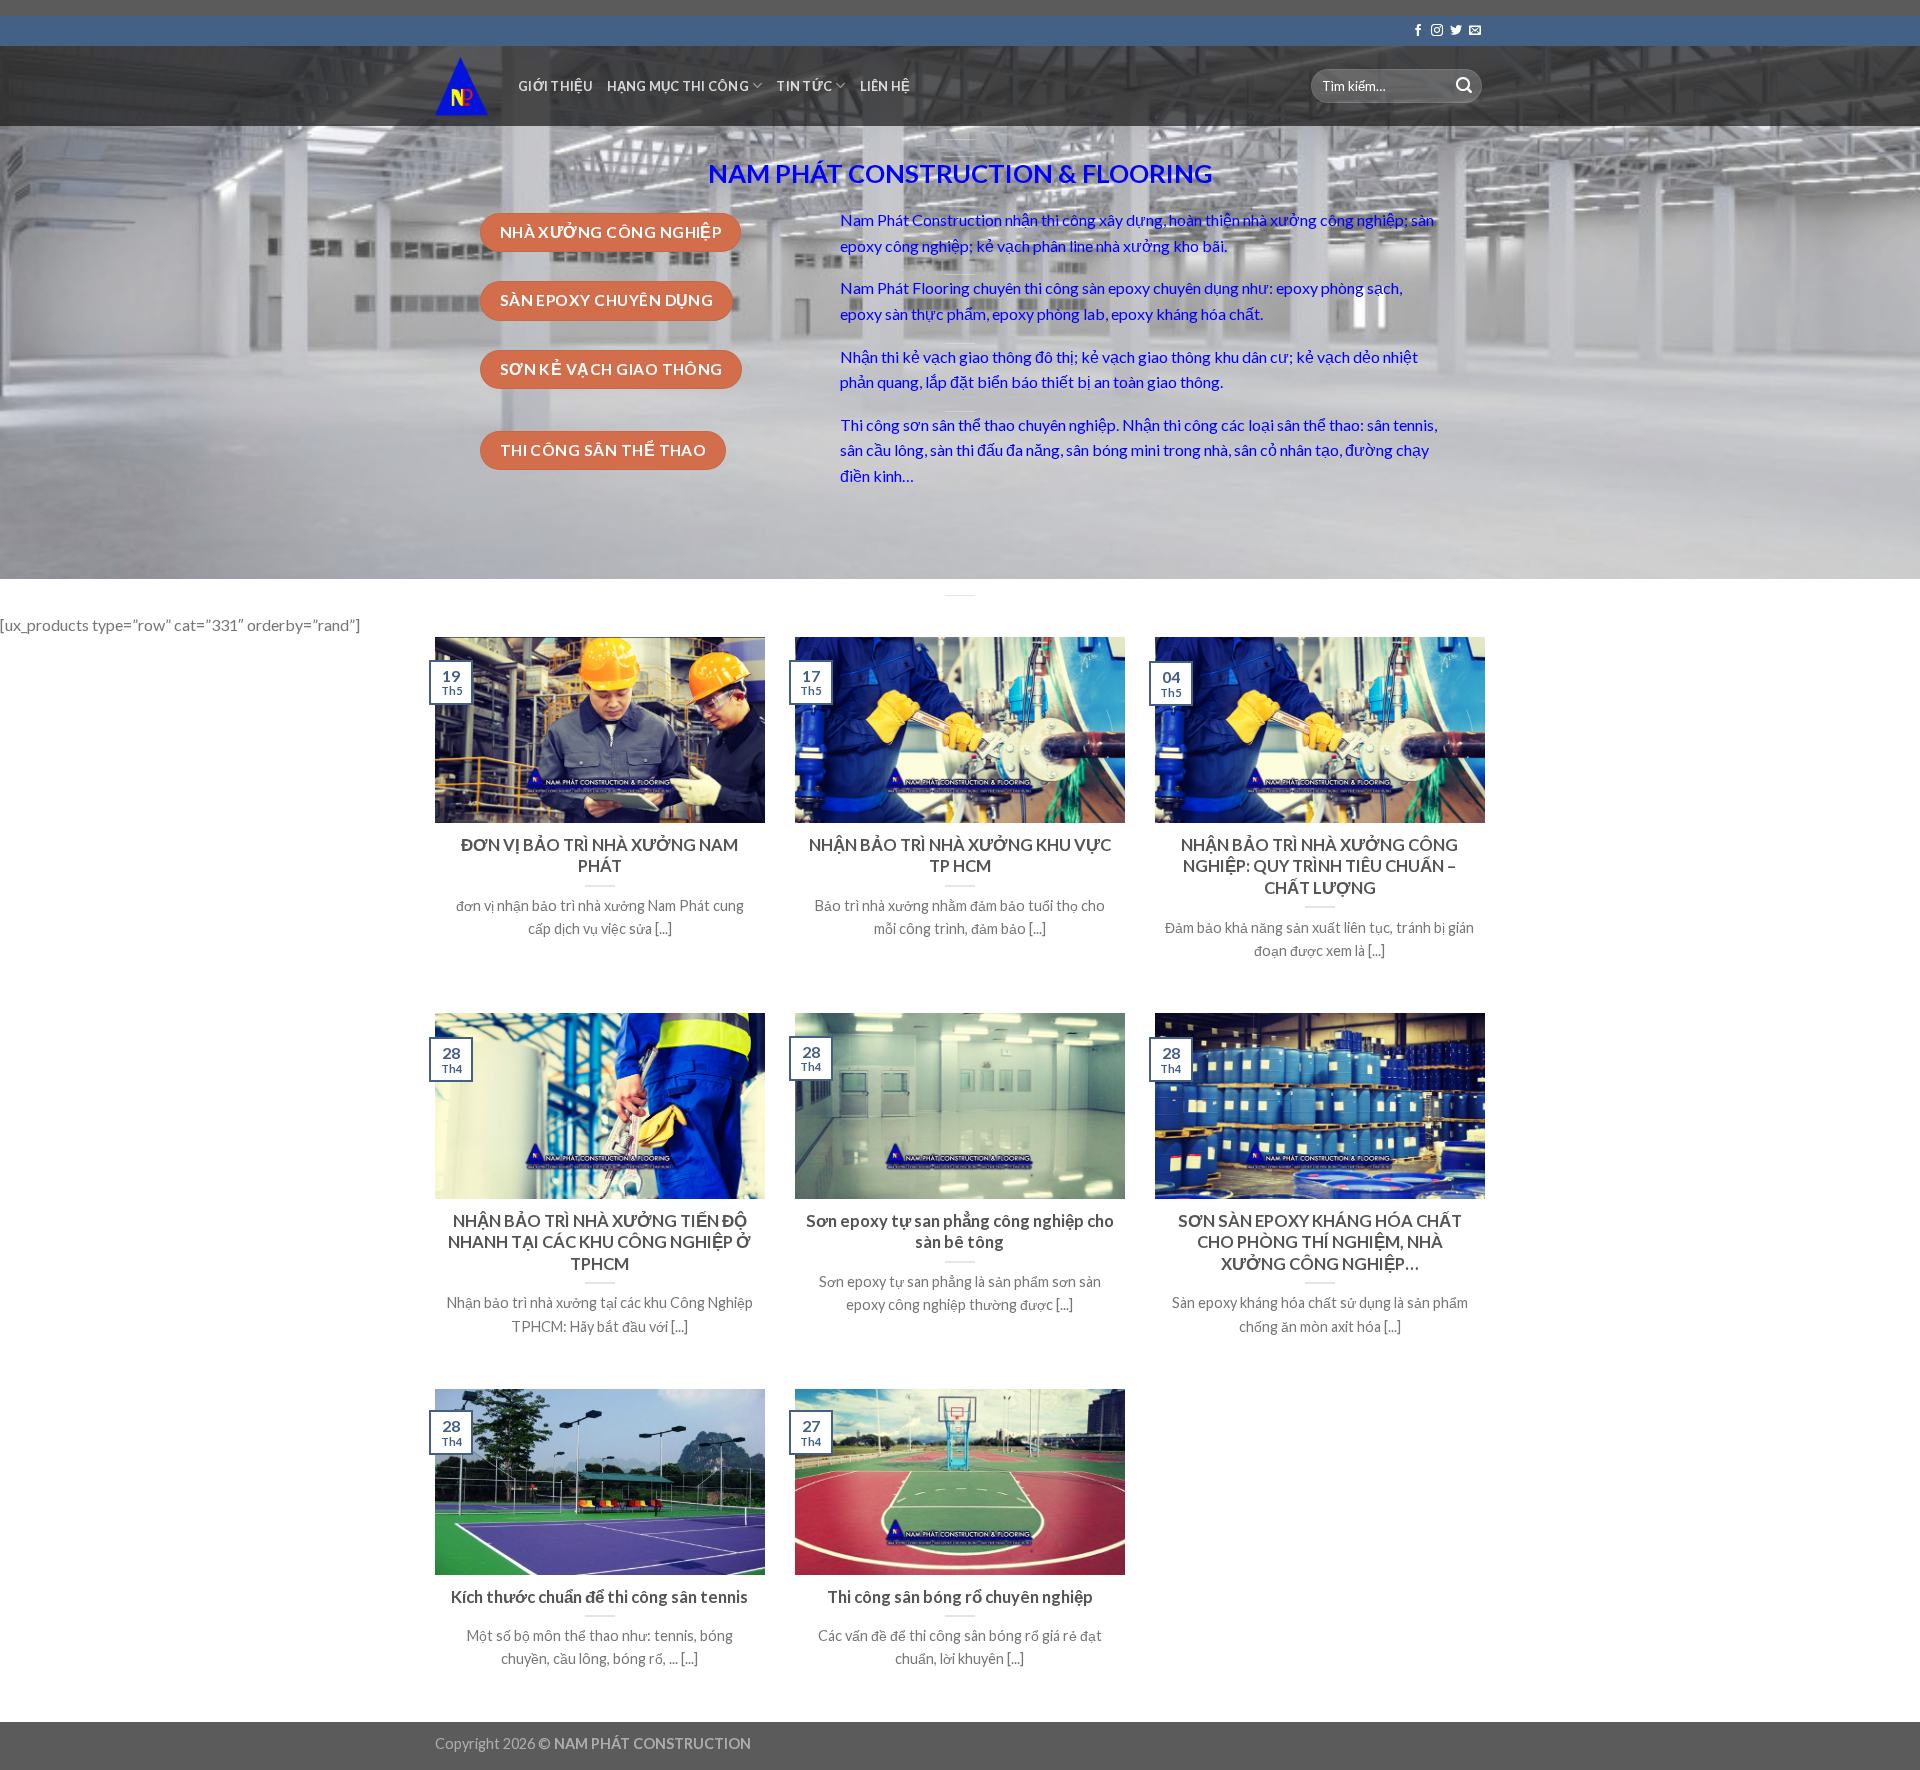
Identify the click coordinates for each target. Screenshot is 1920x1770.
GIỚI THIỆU (555, 86)
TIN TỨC (804, 86)
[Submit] (1464, 86)
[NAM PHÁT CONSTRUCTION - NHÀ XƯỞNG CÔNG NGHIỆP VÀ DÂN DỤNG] (461, 85)
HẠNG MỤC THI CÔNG (678, 86)
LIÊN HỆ (885, 86)
